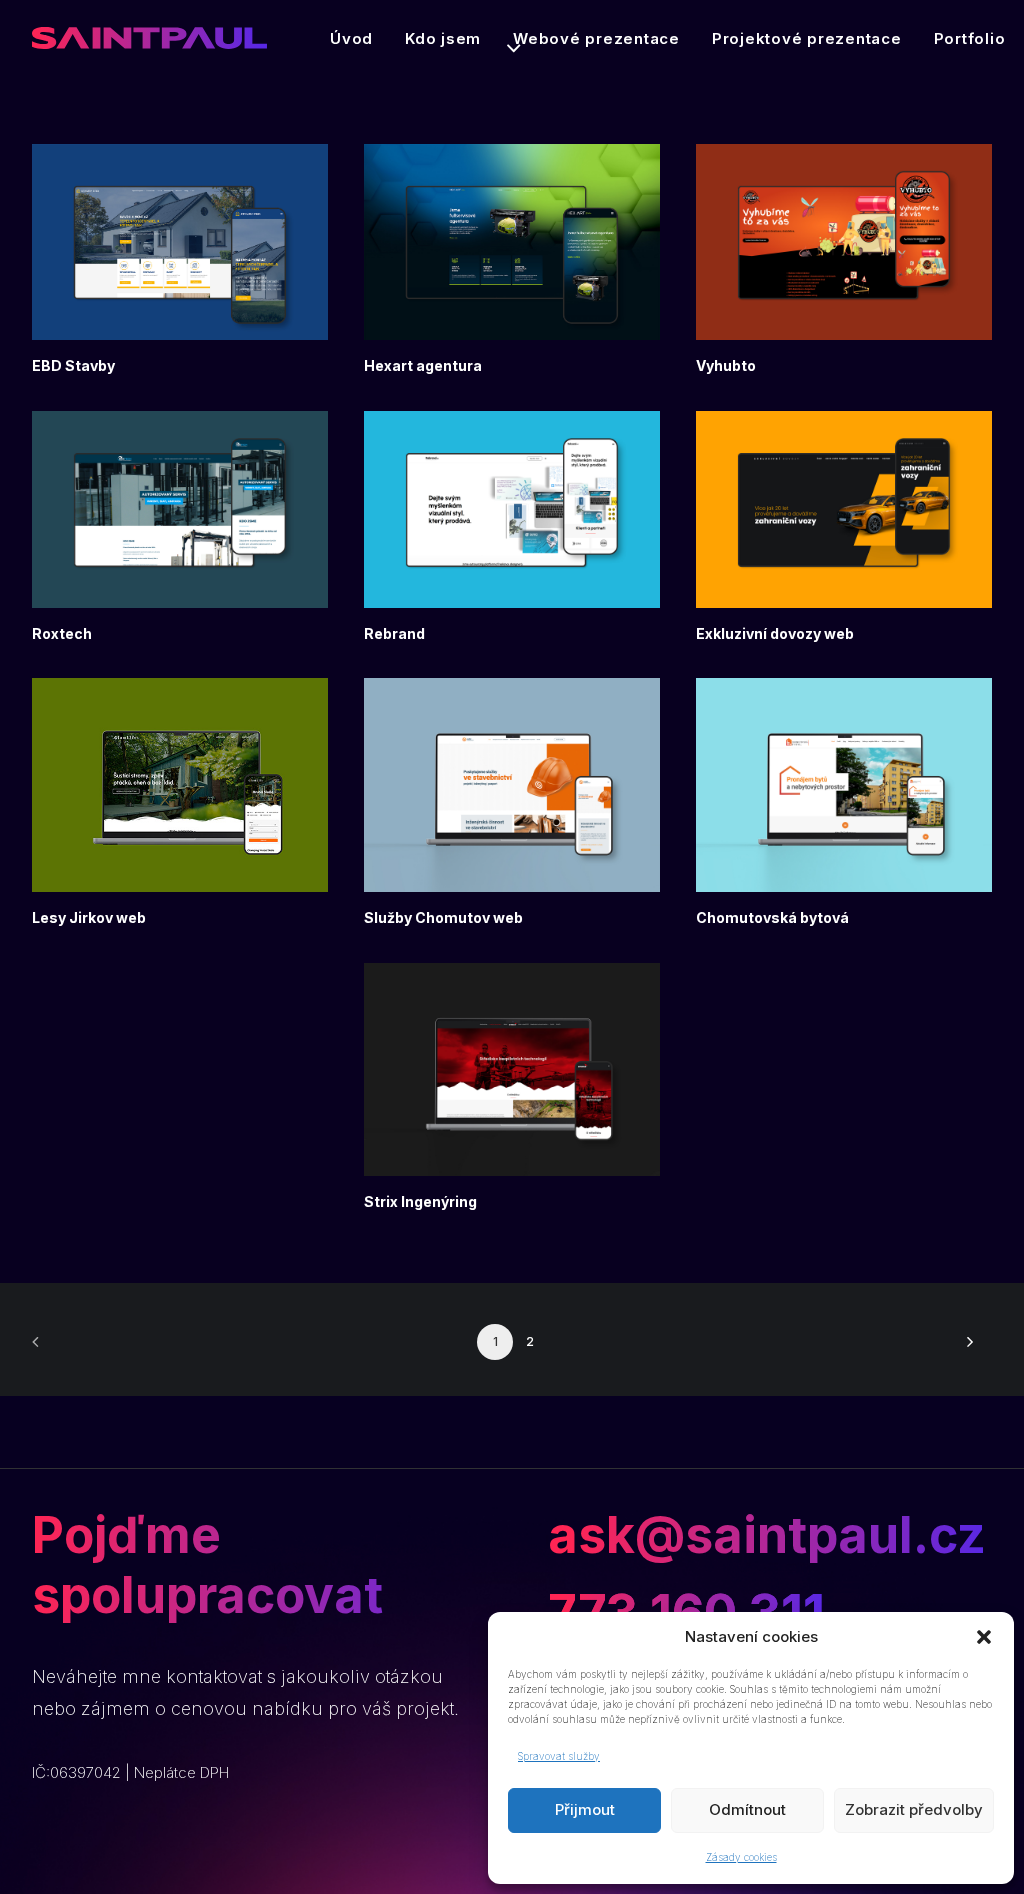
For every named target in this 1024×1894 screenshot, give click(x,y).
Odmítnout (747, 1809)
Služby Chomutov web (443, 917)
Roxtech (62, 633)
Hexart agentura (423, 365)
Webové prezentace (596, 38)
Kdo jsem (443, 38)
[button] (984, 1637)
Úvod (351, 38)
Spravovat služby (559, 1756)
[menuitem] (351, 38)
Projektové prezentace (807, 38)
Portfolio (970, 38)
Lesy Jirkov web (89, 917)
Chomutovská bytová (772, 917)
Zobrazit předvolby (914, 1809)
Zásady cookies (741, 1857)
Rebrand (394, 633)
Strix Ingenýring (420, 1201)
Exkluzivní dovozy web (775, 633)
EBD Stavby (73, 365)
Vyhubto (726, 365)
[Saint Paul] (149, 38)
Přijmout (585, 1809)
